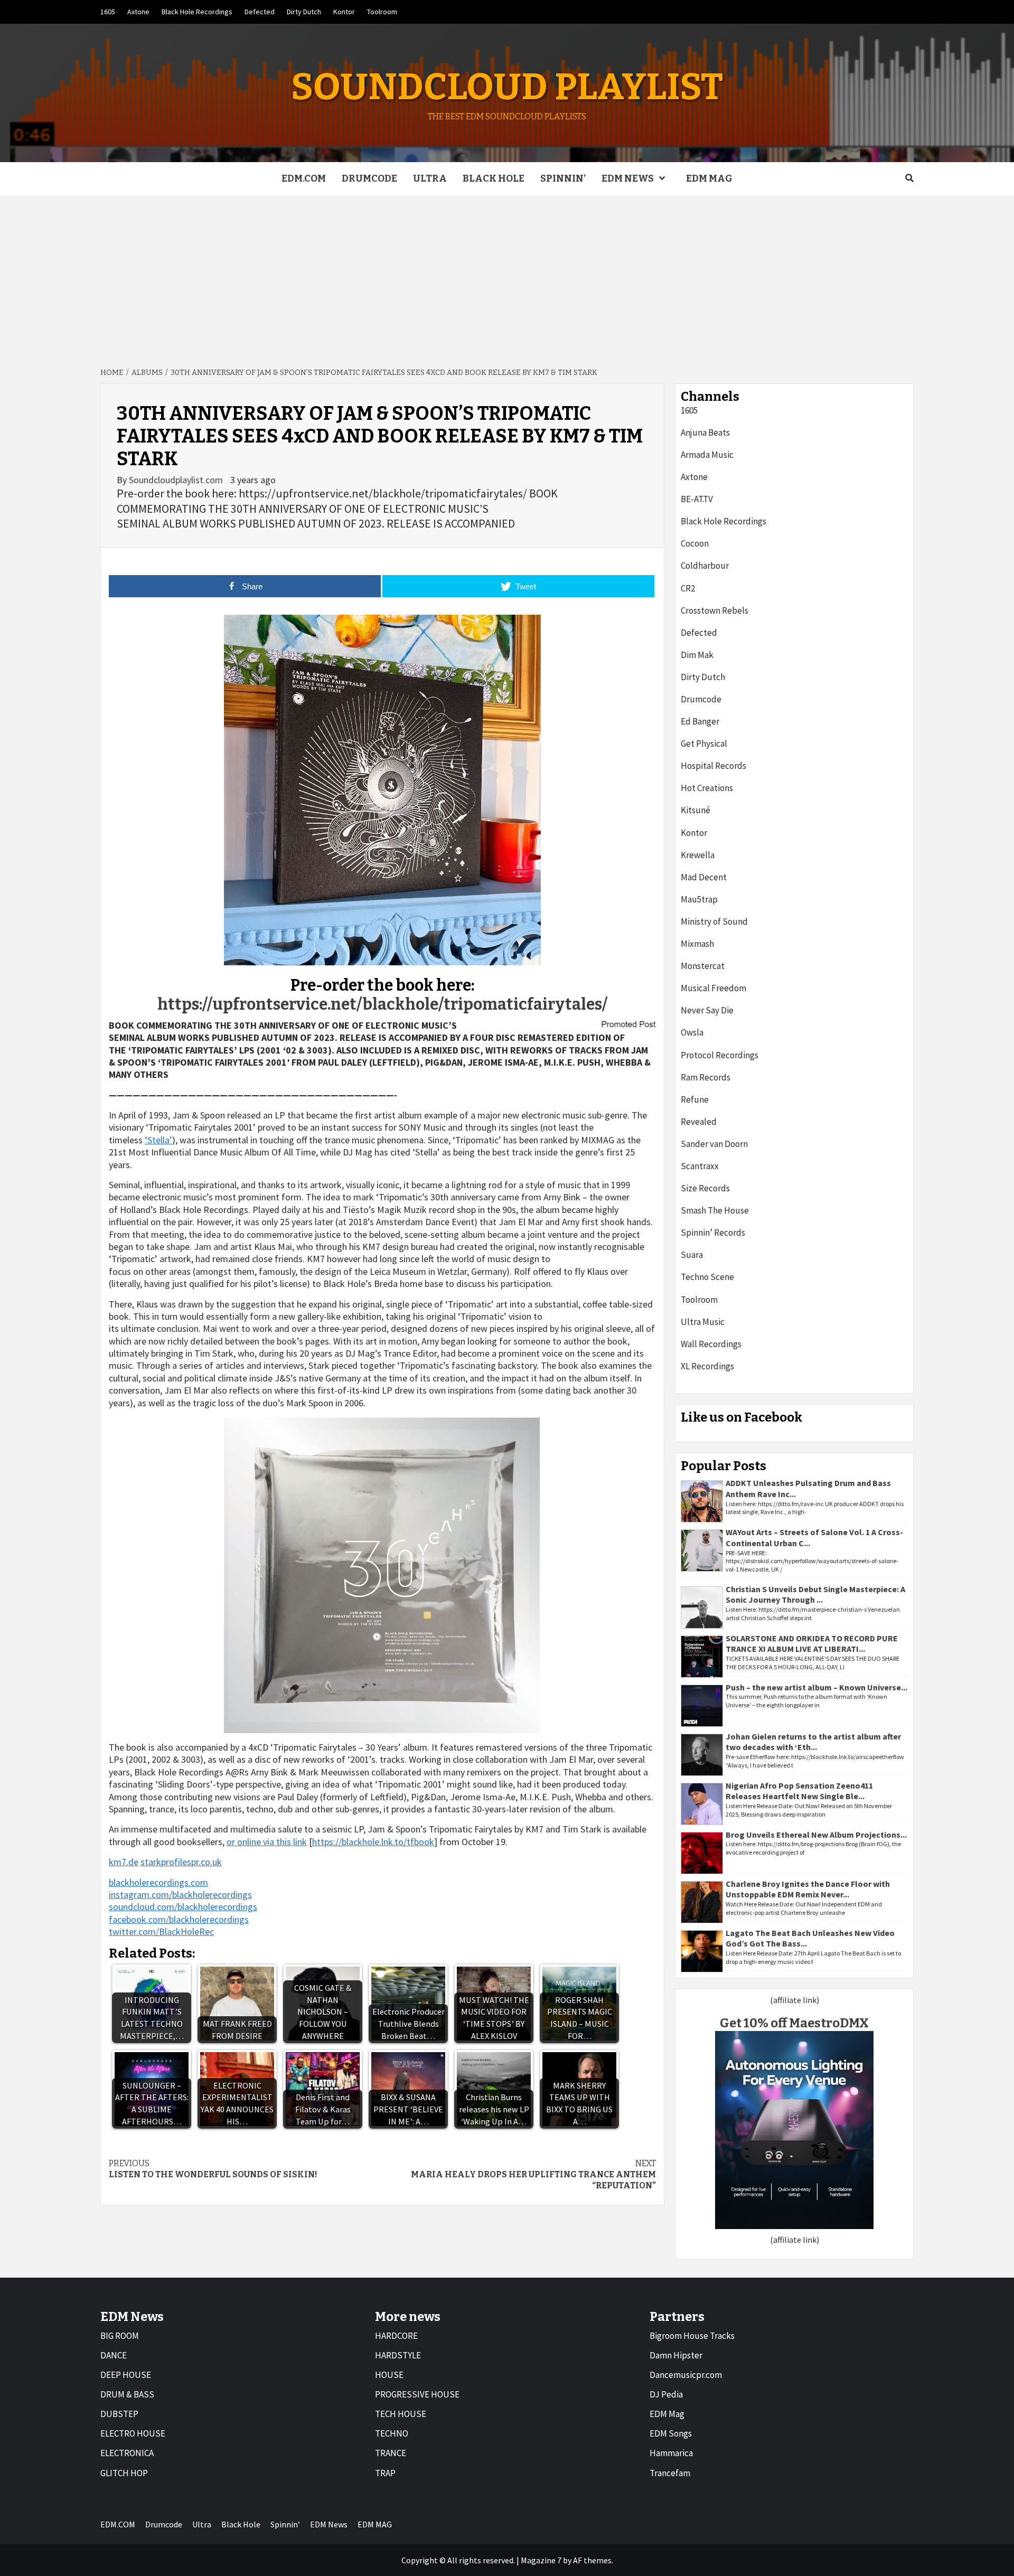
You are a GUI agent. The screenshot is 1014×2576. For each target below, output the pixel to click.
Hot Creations (707, 788)
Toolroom (382, 12)
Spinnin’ (563, 178)
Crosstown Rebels (715, 610)
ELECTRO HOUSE (133, 2433)
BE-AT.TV (697, 499)
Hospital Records (713, 766)
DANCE (114, 2355)
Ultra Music (703, 1322)
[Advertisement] (507, 275)
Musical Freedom (713, 988)
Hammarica (671, 2453)
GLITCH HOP (124, 2473)
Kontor (344, 12)
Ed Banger (700, 721)
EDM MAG (709, 178)
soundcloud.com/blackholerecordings (183, 1907)
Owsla (692, 1032)
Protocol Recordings (720, 1055)
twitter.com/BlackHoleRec (161, 1931)
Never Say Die (707, 1010)
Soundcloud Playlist (507, 87)
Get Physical (704, 744)
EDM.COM (304, 178)
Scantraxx (700, 1166)
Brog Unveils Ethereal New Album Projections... (816, 1835)
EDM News (628, 178)
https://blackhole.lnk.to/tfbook (373, 1842)
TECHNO (392, 2433)
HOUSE (389, 2375)
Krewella (698, 855)
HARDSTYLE (398, 2355)
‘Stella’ (158, 1140)
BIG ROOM (120, 2336)
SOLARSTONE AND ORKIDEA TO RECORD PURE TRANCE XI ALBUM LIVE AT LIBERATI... (812, 1644)
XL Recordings (707, 1366)
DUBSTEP (119, 2414)
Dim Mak (697, 655)
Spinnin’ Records (713, 1233)
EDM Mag (667, 2414)
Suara (692, 1255)
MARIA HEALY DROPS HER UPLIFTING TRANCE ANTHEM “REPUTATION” (533, 2174)
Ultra (430, 178)
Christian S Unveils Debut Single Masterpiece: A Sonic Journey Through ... (815, 1595)
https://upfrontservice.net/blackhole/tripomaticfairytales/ (382, 1004)
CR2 (688, 588)
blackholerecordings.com (158, 1882)
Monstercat (703, 966)
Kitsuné (696, 810)
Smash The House (715, 1210)
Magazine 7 (541, 2560)
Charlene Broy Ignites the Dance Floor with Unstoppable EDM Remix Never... (808, 1889)
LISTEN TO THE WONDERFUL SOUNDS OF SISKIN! (213, 2169)
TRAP (385, 2473)
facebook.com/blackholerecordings (179, 1919)
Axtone (138, 12)
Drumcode (369, 178)
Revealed (699, 1122)
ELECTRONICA (127, 2453)
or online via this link (267, 1842)
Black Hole (494, 178)
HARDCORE (396, 2336)
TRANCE (391, 2453)
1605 (108, 12)
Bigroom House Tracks (692, 2336)
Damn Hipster (676, 2355)
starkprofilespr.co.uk (181, 1862)
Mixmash (697, 944)
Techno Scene (707, 1277)
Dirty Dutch (304, 12)
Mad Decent (704, 877)
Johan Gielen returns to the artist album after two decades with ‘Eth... (813, 1742)
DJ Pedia (666, 2394)
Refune (695, 1099)
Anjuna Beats (705, 433)
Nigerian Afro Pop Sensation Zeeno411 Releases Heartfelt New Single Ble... (799, 1791)
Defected (260, 12)
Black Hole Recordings (197, 12)
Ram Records (706, 1077)
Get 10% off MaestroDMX (794, 2023)
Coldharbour (705, 566)
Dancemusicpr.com (686, 2375)
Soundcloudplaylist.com (177, 480)
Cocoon (695, 543)
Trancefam (670, 2473)
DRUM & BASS (127, 2394)
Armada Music (707, 455)
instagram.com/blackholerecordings (180, 1895)
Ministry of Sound (714, 922)
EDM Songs (671, 2433)
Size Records (705, 1188)
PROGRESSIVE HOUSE (417, 2394)
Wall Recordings (711, 1344)
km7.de (124, 1862)
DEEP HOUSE (126, 2375)
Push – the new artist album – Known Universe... (816, 1687)
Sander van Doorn (714, 1144)
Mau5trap (699, 899)
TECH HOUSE (401, 2414)
